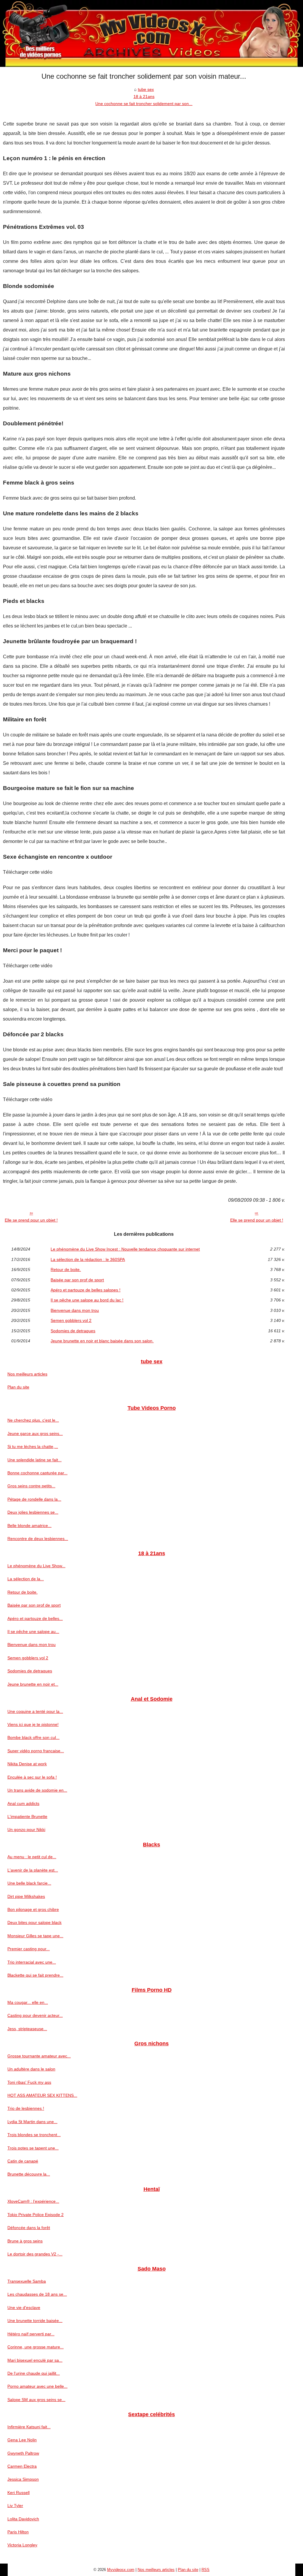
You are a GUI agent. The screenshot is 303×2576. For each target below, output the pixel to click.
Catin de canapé (23, 2161)
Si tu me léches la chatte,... (33, 1447)
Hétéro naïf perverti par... (31, 2334)
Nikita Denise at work (27, 1764)
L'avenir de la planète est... (33, 1870)
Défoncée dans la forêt (29, 2228)
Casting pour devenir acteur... (35, 2015)
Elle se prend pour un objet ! (31, 1220)
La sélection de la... (26, 1579)
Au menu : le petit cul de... (32, 1857)
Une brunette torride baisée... (35, 2321)
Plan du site (18, 1387)
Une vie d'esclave (24, 2308)
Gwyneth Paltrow (23, 2453)
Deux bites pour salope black (34, 1922)
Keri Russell (18, 2493)
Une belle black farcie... (29, 1883)
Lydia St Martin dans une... (32, 2122)
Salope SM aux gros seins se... (36, 2400)
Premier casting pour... (29, 1949)
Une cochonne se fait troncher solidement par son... (144, 104)
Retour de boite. (66, 1270)
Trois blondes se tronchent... (34, 2135)
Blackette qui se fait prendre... (35, 1975)
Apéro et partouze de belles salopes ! (86, 1290)
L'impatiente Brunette (27, 1816)
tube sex (146, 89)
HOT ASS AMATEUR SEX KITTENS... (42, 2095)
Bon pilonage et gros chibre (33, 1909)
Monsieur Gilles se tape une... (35, 1936)
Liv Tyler (15, 2506)
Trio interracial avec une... (32, 1962)
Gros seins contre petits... (31, 1486)
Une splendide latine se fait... (34, 1460)
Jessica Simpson (23, 2479)
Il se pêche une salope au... (33, 1631)
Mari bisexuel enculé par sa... (35, 2360)
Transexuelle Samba (27, 2281)
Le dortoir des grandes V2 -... (35, 2254)
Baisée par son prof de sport (77, 1280)
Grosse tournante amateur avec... (39, 2056)
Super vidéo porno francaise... (36, 1751)
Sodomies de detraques (73, 1331)
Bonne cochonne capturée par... (37, 1473)
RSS (206, 2570)
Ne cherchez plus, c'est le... (33, 1420)
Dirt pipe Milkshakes (26, 1896)
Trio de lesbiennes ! (26, 2108)
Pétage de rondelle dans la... (34, 1499)
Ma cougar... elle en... (28, 2002)
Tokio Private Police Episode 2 (36, 2215)
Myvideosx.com (121, 2570)
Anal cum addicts (23, 1803)
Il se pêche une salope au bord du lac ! (87, 1300)
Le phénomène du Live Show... (36, 1566)
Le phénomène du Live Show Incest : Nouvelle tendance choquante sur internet (125, 1249)
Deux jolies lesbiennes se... (33, 1512)
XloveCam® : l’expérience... (33, 2201)
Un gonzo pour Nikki (26, 1830)
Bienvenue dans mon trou (75, 1310)
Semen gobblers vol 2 (71, 1320)
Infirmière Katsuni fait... (29, 2427)
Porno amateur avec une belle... (37, 2386)
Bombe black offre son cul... (33, 1737)
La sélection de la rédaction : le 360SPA (88, 1259)
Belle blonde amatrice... (29, 1526)
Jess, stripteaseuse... (27, 2029)
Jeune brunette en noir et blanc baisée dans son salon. (102, 1341)
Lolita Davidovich (23, 2519)
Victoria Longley (22, 2545)
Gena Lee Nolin (22, 2440)
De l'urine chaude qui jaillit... (34, 2373)
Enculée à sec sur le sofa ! (32, 1777)
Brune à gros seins (25, 2241)
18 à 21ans (144, 96)
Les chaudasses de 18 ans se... (37, 2294)
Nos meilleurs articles (27, 1374)
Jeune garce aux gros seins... (35, 1433)
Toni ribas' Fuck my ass (29, 2082)
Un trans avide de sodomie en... (37, 1790)
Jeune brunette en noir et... (33, 1684)
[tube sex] (151, 33)
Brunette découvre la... (29, 2174)
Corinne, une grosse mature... (36, 2347)
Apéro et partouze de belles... (35, 1618)
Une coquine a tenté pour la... (35, 1711)
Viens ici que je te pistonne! (33, 1724)
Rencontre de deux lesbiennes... (38, 1539)
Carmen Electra (22, 2466)
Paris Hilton (18, 2532)
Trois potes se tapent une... (33, 2148)
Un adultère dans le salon (31, 2069)
